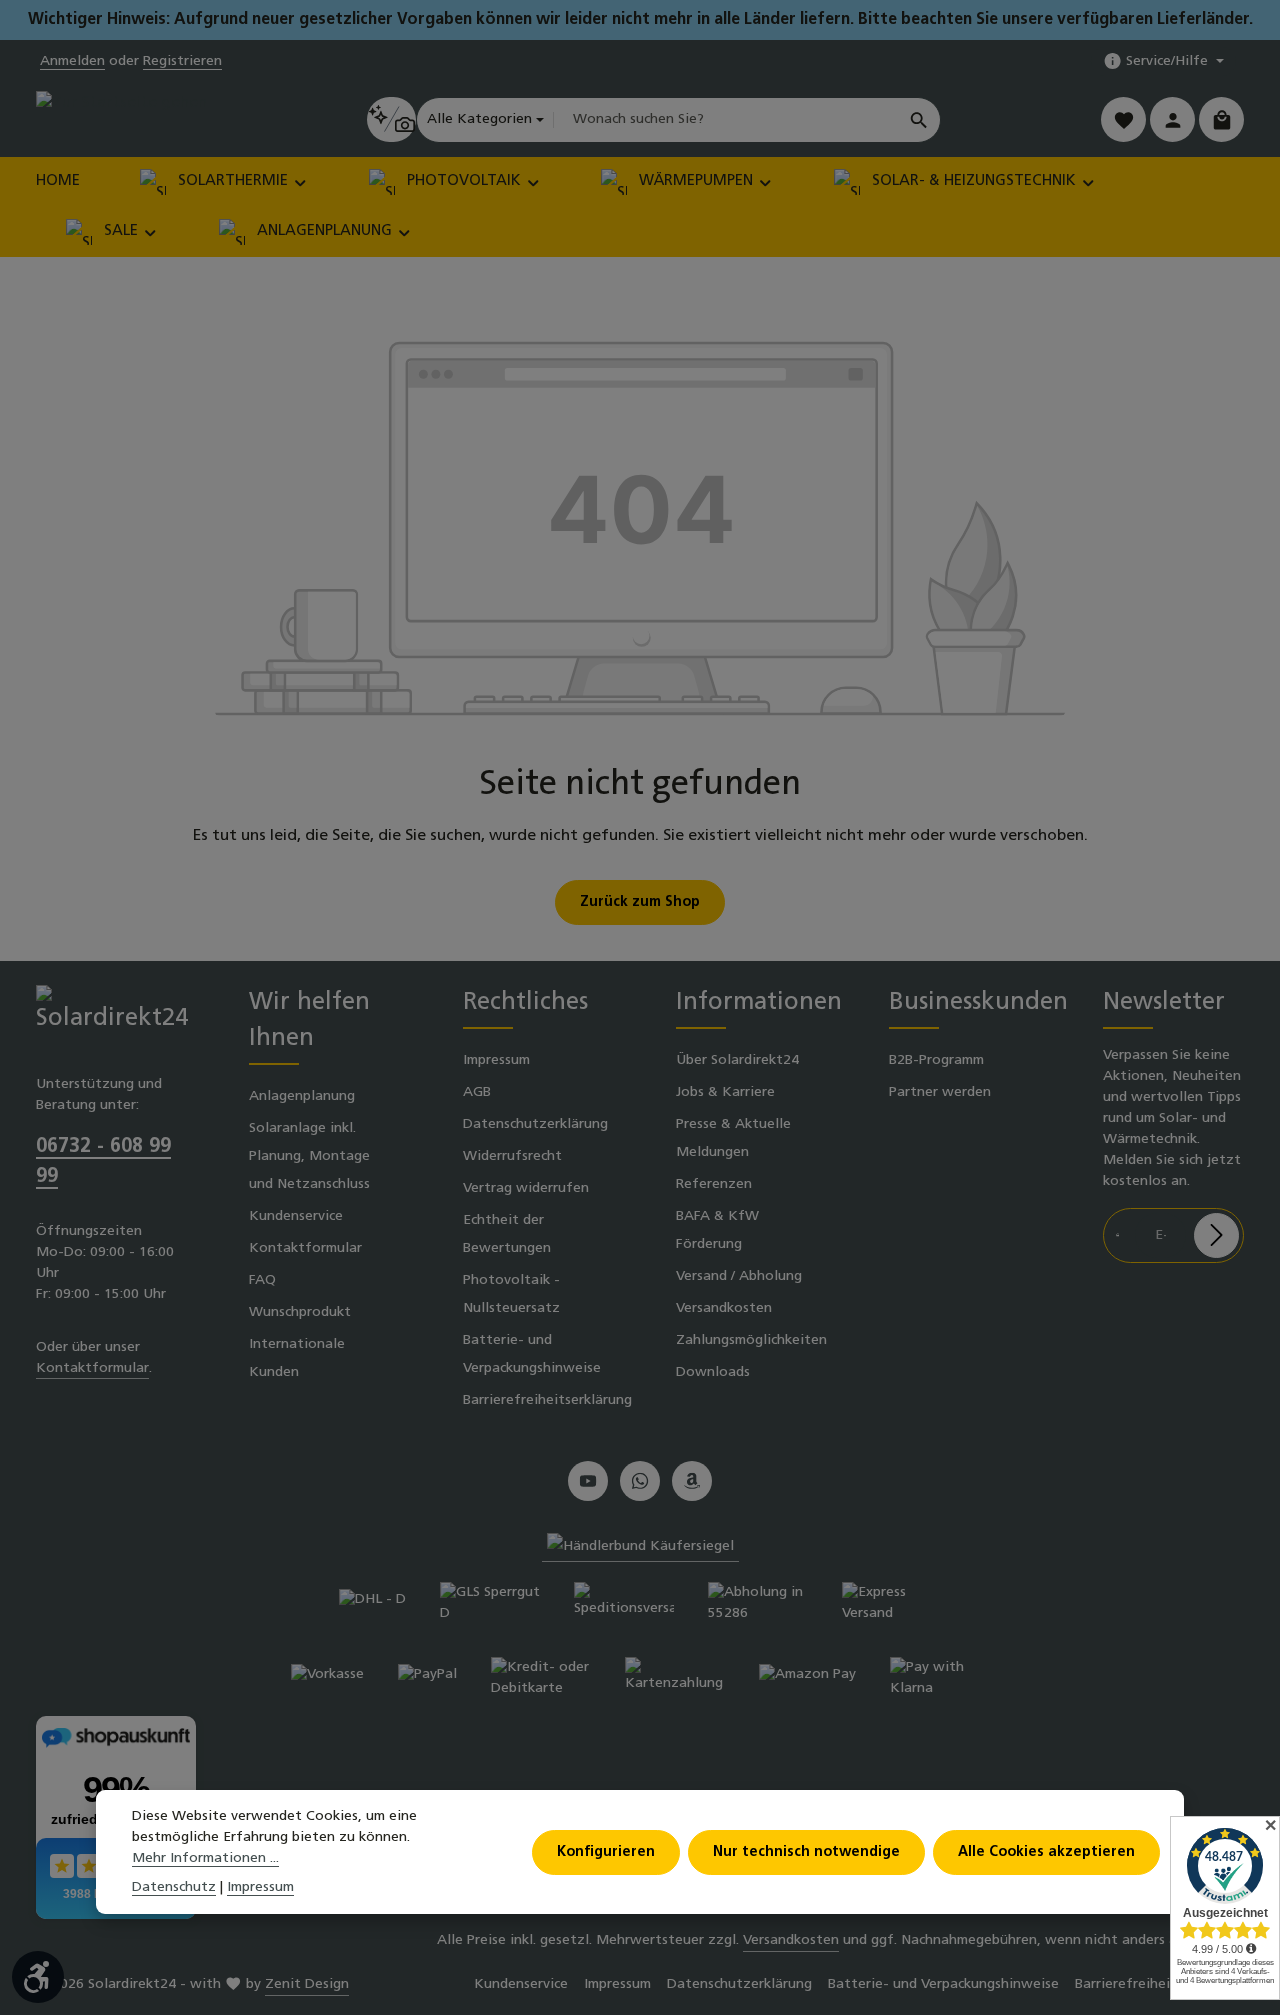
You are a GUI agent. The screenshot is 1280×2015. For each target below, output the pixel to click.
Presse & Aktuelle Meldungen (733, 1138)
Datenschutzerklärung (535, 1124)
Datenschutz (174, 1887)
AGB (477, 1092)
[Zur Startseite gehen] (121, 119)
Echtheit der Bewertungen (507, 1234)
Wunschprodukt (300, 1312)
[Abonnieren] (1216, 1235)
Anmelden (72, 61)
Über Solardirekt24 (737, 1060)
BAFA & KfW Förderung (717, 1230)
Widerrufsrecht (512, 1156)
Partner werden (940, 1092)
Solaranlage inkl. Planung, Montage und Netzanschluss (309, 1156)
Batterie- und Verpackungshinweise (532, 1354)
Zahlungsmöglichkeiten (751, 1340)
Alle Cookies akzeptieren (1046, 1852)
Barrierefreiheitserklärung (547, 1400)
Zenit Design (307, 1984)
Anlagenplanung (302, 1096)
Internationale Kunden (297, 1358)
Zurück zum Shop (640, 902)
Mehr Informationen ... (205, 1858)
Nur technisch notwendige (806, 1852)
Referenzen (714, 1184)
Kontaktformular (92, 1368)
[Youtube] (588, 1481)
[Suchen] (919, 120)
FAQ (262, 1280)
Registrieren (182, 61)
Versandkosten (724, 1308)
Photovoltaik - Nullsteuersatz (511, 1294)
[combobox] (726, 120)
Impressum (496, 1060)
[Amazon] (692, 1481)
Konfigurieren (606, 1852)
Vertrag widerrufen (526, 1188)
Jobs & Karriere (725, 1092)
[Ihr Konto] (1172, 119)
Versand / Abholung (739, 1276)
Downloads (713, 1372)
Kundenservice (296, 1216)
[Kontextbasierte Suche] (391, 119)
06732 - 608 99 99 (103, 1162)
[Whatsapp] (640, 1481)
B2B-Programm (936, 1060)
